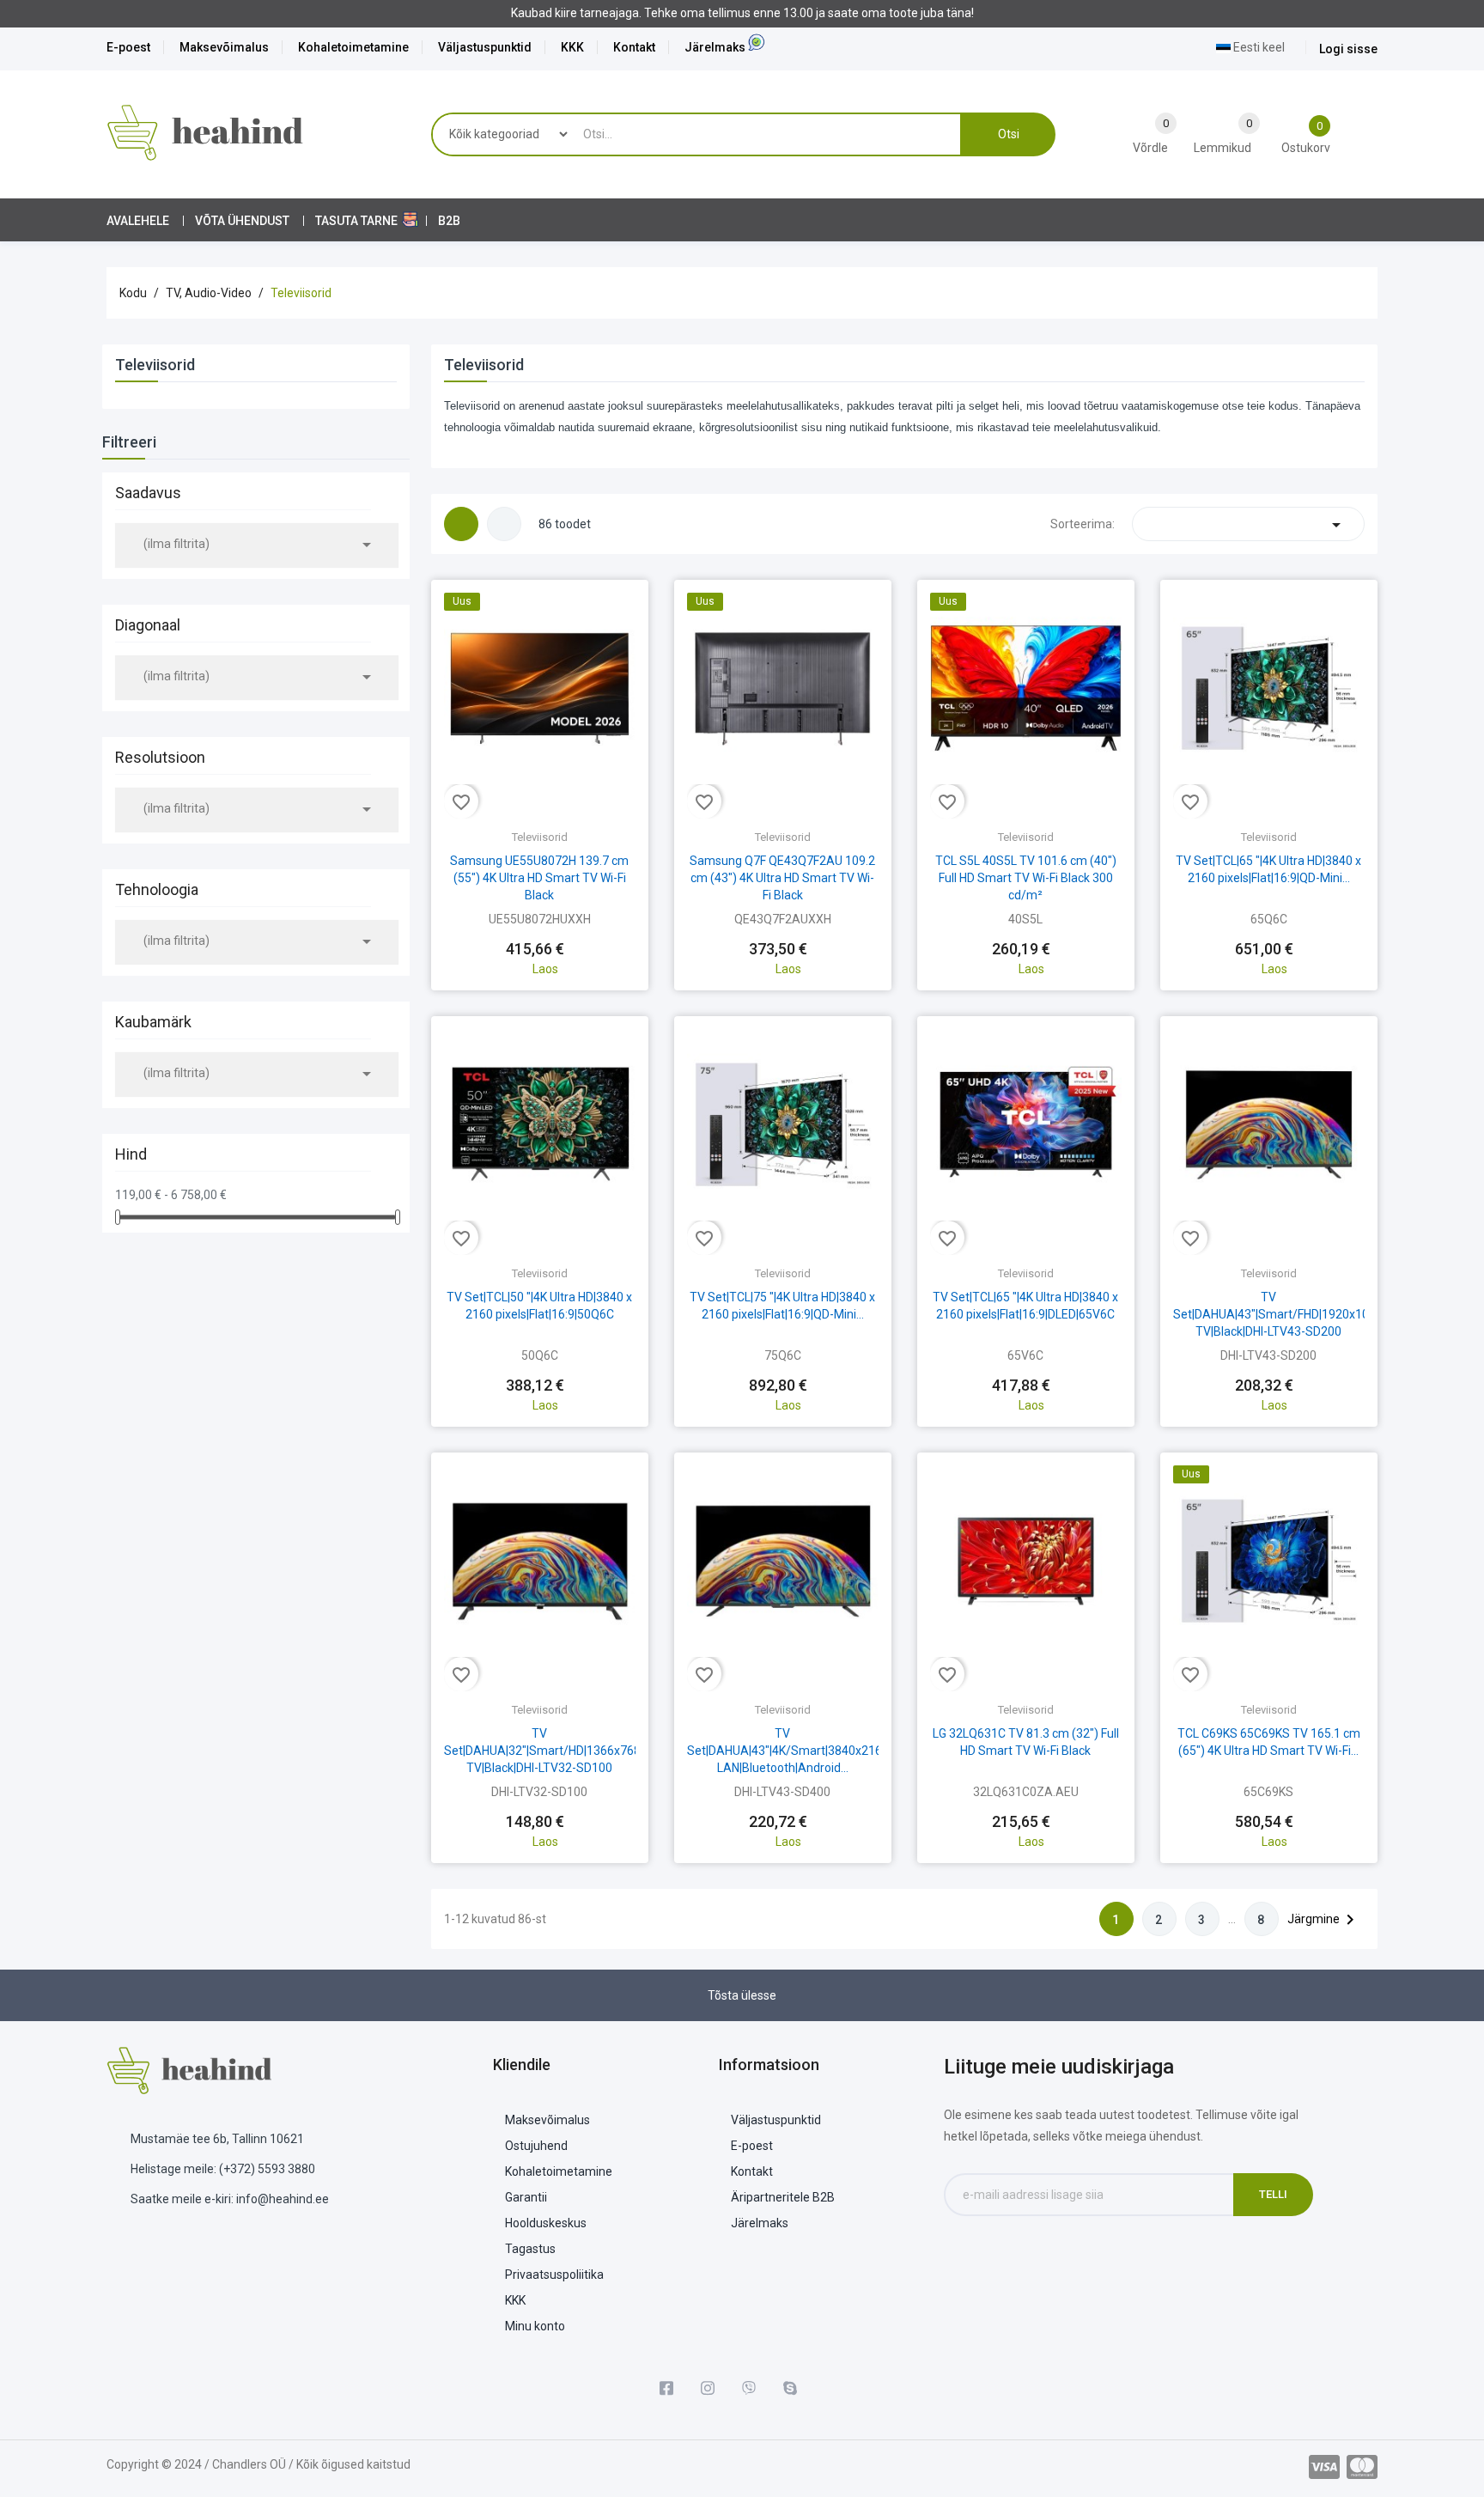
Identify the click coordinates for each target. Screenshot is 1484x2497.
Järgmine (1324, 1920)
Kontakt (634, 47)
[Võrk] (461, 524)
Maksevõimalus (224, 47)
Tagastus (530, 2249)
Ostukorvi (539, 934)
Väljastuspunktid (485, 47)
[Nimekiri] (504, 524)
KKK (572, 47)
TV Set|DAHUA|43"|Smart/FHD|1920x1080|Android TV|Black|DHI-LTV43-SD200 (1301, 1314)
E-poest (128, 47)
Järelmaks (715, 47)
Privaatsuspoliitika (554, 2275)
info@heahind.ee (283, 2199)
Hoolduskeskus (546, 2223)
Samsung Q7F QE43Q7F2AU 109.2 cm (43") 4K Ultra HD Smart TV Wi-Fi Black (782, 878)
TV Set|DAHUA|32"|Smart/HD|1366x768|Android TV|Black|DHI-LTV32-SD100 (565, 1751)
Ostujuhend (536, 2146)
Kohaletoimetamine (353, 47)
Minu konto (535, 2326)
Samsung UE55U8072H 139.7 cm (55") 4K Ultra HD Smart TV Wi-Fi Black (539, 878)
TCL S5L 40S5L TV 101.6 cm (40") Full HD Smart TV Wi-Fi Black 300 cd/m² (1026, 878)
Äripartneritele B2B (783, 2197)
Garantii (526, 2197)
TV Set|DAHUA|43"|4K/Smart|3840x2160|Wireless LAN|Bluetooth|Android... (812, 1751)
